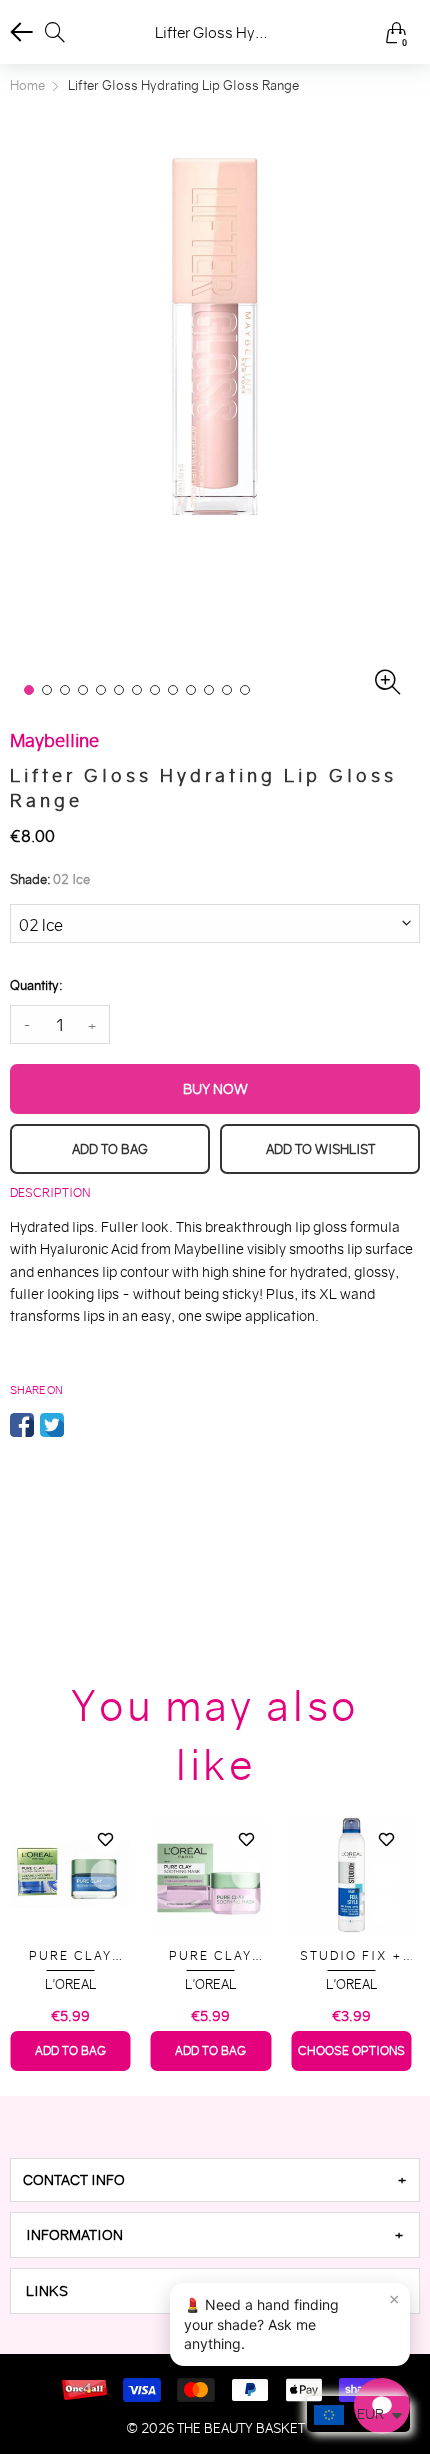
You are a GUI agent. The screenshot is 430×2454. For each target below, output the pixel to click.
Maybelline (362, 1984)
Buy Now (215, 1089)
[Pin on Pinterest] (82, 1425)
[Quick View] (116, 1875)
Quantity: (36, 985)
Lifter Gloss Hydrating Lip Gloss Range (361, 1956)
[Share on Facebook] (22, 1425)
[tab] (215, 2180)
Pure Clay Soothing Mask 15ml (80, 1956)
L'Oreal (80, 1984)
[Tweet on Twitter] (52, 1425)
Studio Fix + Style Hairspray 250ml (221, 1956)
